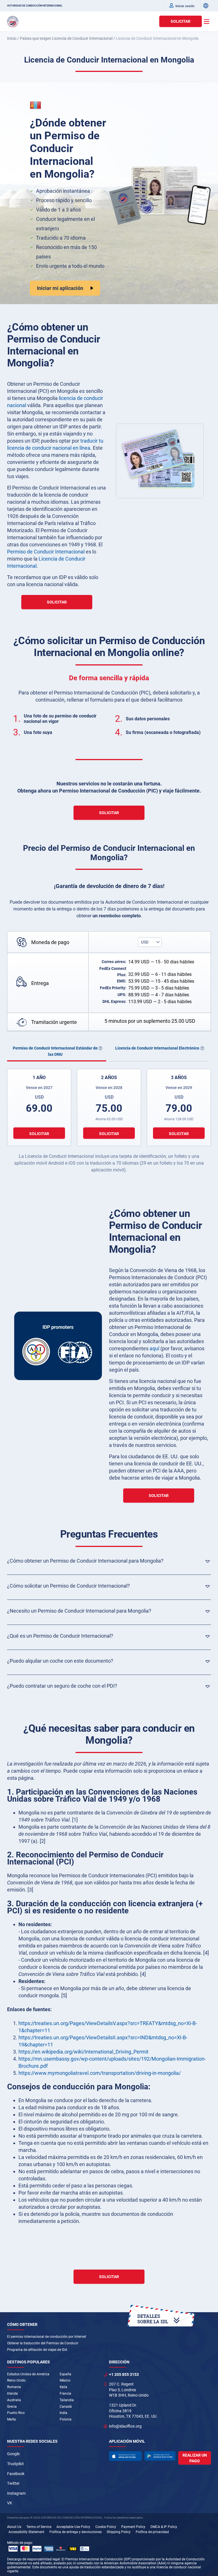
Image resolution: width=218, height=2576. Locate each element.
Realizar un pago (195, 2458)
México (65, 2380)
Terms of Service (39, 2527)
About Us (14, 2527)
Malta (11, 2419)
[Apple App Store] (125, 2456)
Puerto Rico (16, 2413)
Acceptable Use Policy (73, 2527)
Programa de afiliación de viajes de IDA (37, 2350)
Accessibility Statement (26, 2532)
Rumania (14, 2387)
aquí (154, 1348)
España (65, 2374)
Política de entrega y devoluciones (76, 2532)
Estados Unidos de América (28, 2374)
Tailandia (67, 2400)
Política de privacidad (152, 2532)
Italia (63, 2387)
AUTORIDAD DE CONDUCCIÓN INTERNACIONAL (35, 6)
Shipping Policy (119, 2532)
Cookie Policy (106, 2527)
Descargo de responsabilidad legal (33, 2559)
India (63, 2413)
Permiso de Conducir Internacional (46, 552)
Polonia (66, 2419)
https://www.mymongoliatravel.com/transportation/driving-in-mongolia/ (100, 2073)
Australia (14, 2400)
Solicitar (181, 21)
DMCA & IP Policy (164, 2527)
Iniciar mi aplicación (60, 288)
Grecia (12, 2407)
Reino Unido (16, 2380)
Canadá (66, 2407)
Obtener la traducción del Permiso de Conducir (43, 2343)
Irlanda (12, 2394)
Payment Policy (133, 2527)
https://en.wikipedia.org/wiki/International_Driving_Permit (83, 2052)
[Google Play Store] (160, 2456)
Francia (65, 2394)
